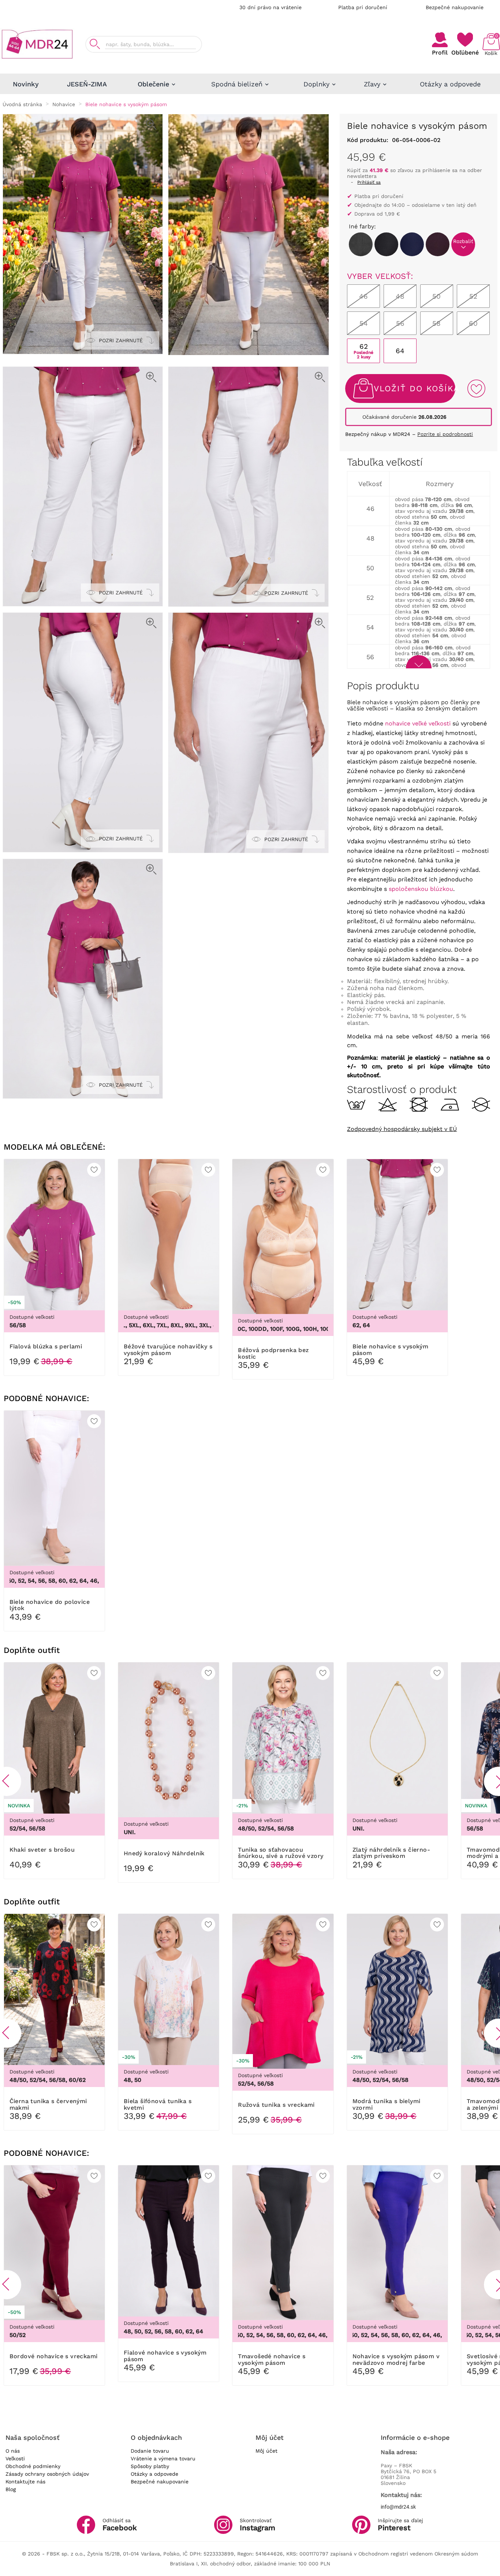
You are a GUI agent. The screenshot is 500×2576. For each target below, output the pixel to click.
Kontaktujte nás (25, 2482)
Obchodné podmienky (33, 2466)
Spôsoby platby (150, 2466)
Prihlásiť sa (369, 182)
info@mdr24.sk (398, 2507)
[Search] (95, 44)
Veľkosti (15, 2459)
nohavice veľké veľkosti (418, 723)
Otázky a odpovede (154, 2474)
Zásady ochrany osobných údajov (47, 2474)
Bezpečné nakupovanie (455, 7)
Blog (11, 2489)
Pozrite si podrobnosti (445, 434)
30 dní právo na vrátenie (270, 7)
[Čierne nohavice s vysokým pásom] (361, 244)
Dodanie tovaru (150, 2451)
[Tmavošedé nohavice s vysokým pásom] (386, 244)
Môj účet (266, 2451)
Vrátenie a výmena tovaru (163, 2459)
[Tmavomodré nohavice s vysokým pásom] (412, 244)
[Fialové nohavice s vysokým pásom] (438, 244)
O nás (13, 2451)
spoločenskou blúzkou (421, 889)
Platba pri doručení (363, 7)
